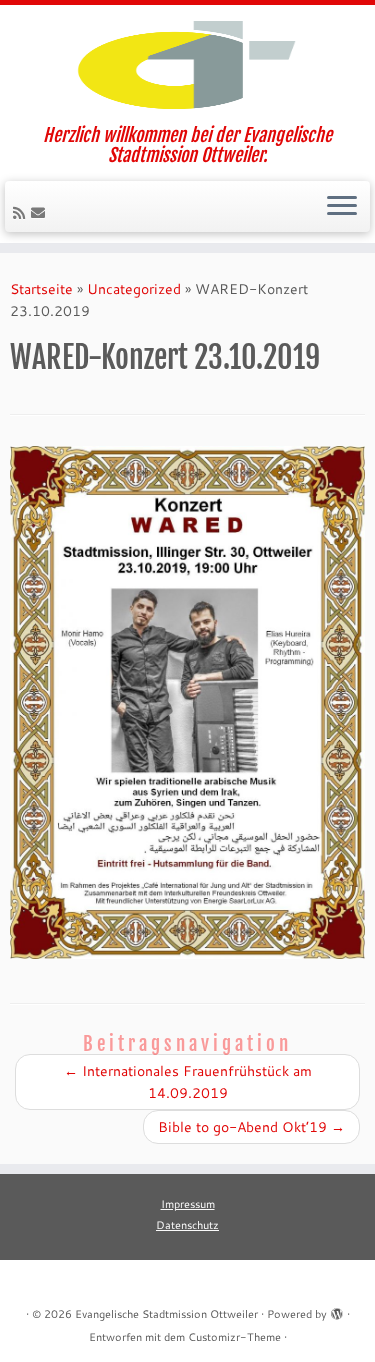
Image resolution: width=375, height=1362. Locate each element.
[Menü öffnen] (342, 207)
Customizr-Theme (234, 1337)
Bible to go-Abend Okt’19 (251, 1127)
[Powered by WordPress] (337, 1310)
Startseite (41, 289)
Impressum (188, 1204)
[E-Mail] (41, 213)
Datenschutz (187, 1225)
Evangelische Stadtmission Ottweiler (166, 1314)
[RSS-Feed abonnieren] (22, 213)
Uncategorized (134, 289)
